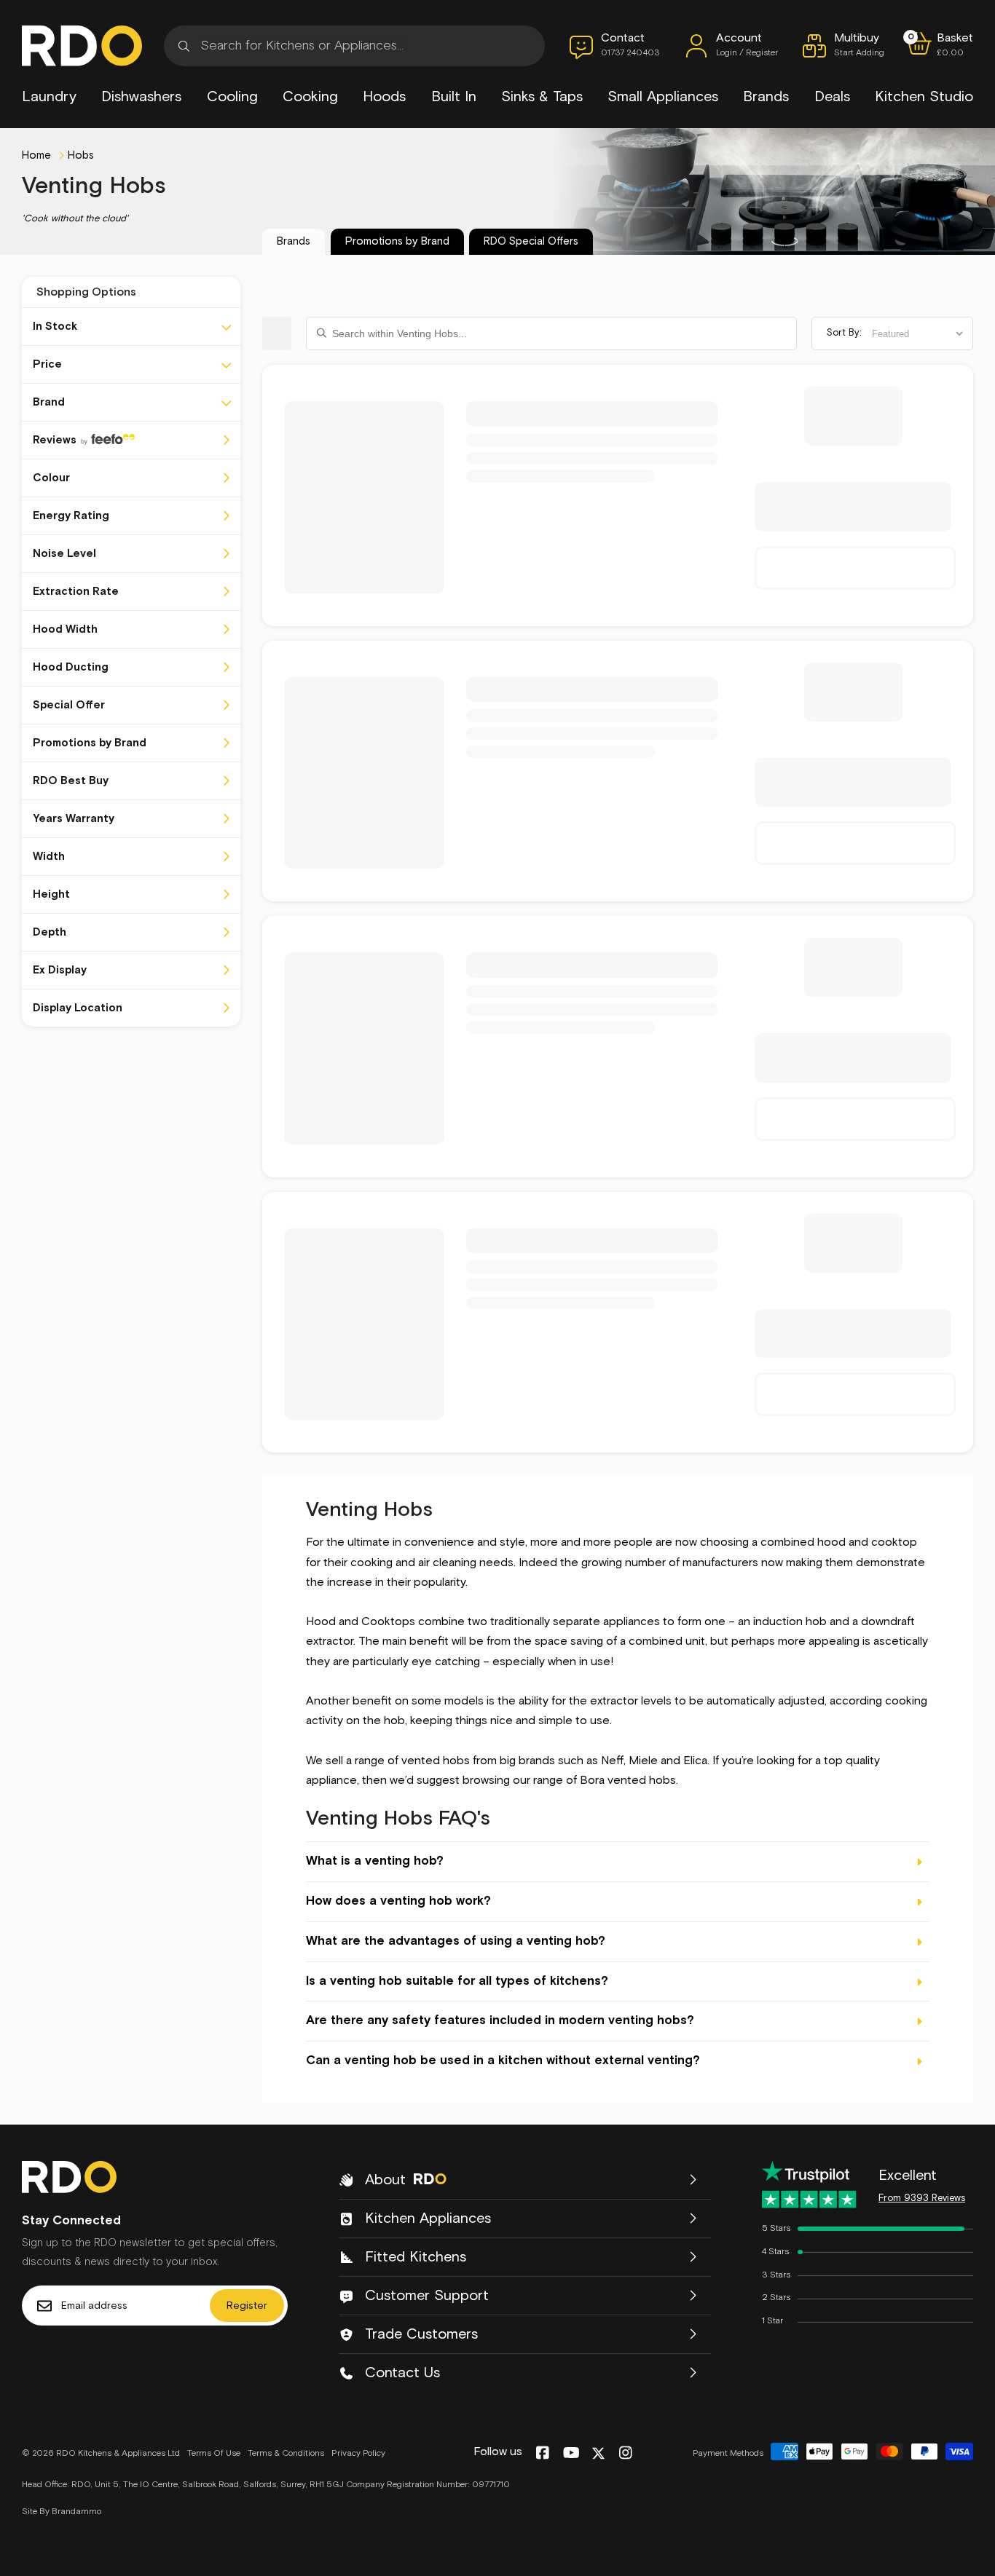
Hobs (81, 155)
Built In (454, 97)
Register (247, 2306)
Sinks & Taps (542, 97)
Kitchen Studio (924, 97)
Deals (832, 97)
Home (36, 155)
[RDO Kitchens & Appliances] (82, 46)
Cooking (310, 97)
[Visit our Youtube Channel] (571, 2454)
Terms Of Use (214, 2454)
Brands (766, 97)
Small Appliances (663, 97)
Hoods (384, 97)
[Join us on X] (598, 2453)
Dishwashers (141, 97)
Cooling (232, 97)
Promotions (397, 241)
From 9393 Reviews (922, 2198)
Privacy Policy (358, 2454)
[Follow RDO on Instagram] (625, 2454)
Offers (531, 241)
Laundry (49, 97)
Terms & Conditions (286, 2454)
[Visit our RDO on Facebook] (542, 2454)
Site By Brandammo (62, 2512)
